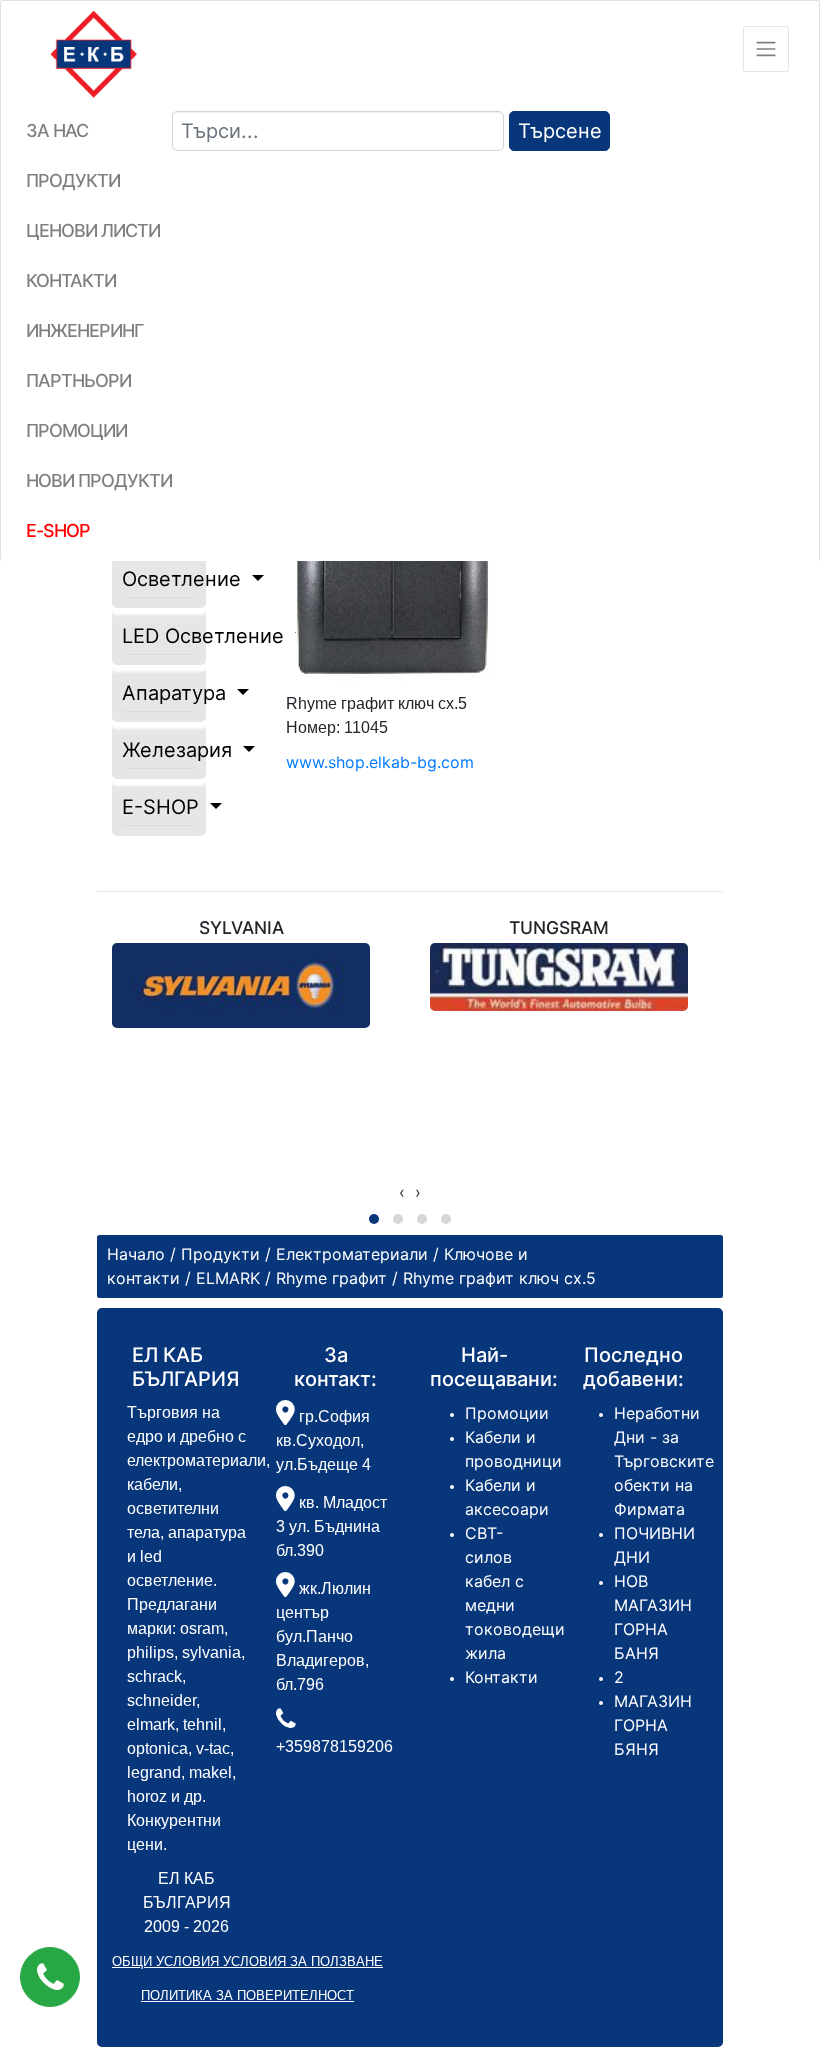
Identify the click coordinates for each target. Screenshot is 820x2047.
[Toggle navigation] (766, 49)
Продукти (73, 180)
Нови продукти (99, 480)
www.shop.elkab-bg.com (380, 762)
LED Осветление (159, 636)
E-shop (58, 530)
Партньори (78, 380)
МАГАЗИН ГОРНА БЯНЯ (653, 1725)
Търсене (560, 131)
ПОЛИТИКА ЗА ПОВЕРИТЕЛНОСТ (247, 1995)
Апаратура (159, 693)
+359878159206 (334, 1746)
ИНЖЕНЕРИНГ (84, 330)
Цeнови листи (93, 230)
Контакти (71, 280)
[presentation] (402, 1192)
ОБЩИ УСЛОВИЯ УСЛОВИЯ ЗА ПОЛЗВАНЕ (247, 1961)
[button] (50, 1977)
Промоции (76, 430)
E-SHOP (159, 807)
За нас (57, 130)
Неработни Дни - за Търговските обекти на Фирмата (664, 1461)
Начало (136, 1254)
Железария (159, 750)
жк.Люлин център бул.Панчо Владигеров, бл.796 (323, 1636)
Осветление (159, 579)
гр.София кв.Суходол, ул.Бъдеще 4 (323, 1440)
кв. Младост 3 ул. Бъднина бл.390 (331, 1526)
